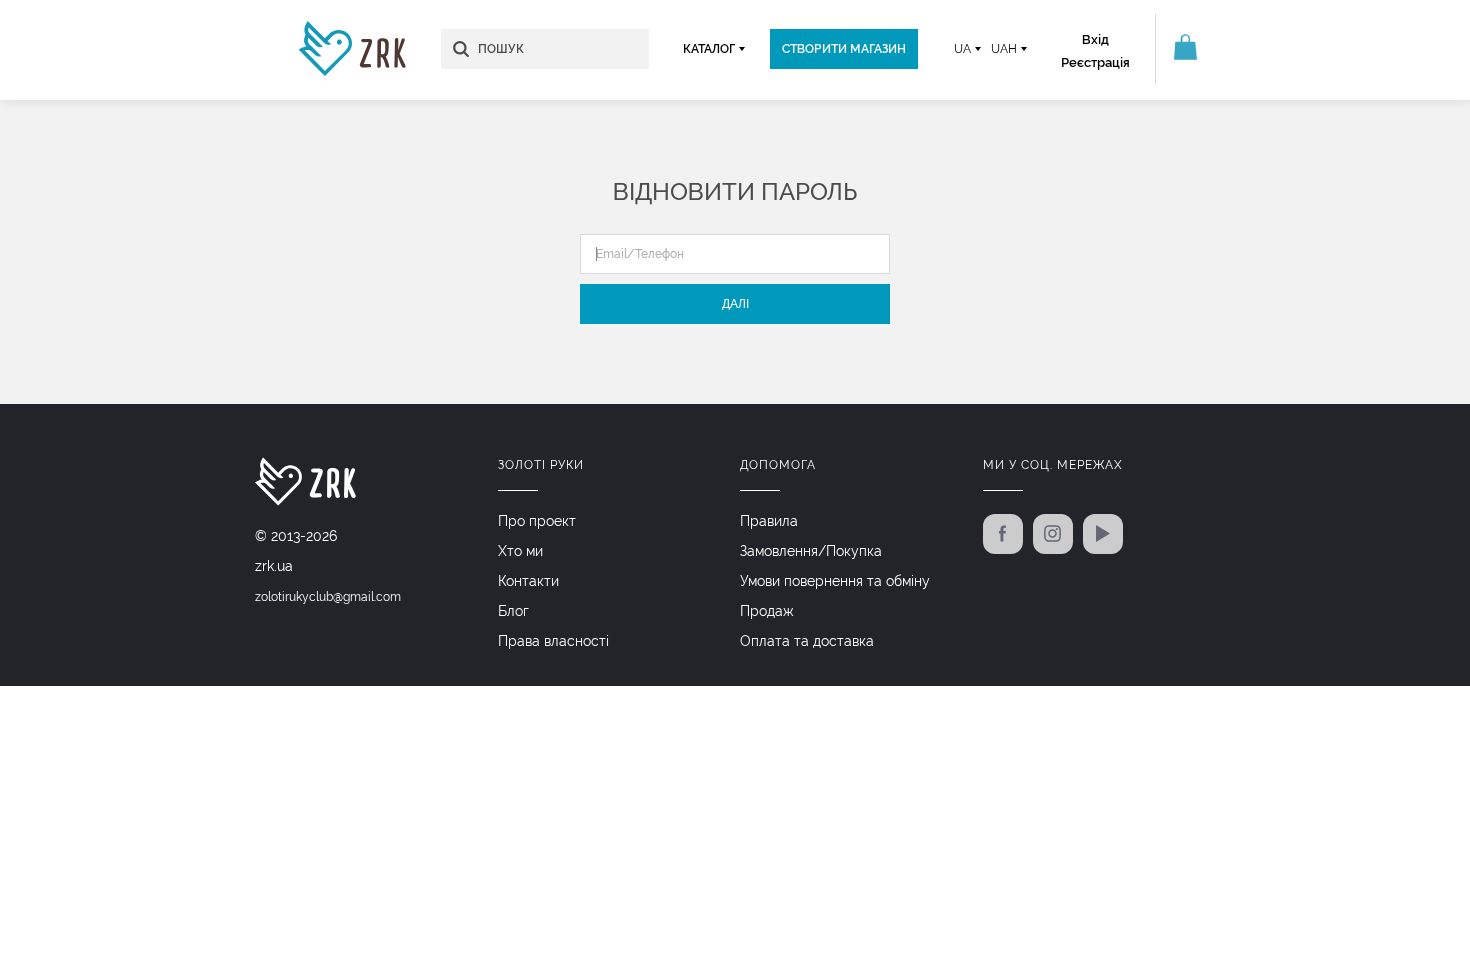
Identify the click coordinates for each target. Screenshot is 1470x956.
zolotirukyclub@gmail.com (328, 597)
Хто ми (520, 551)
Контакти (528, 581)
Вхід (1095, 39)
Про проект (537, 521)
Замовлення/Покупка (811, 551)
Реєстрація (1095, 62)
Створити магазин (844, 49)
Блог (513, 611)
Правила (769, 521)
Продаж (767, 611)
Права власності (553, 641)
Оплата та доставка (807, 641)
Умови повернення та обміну (835, 581)
